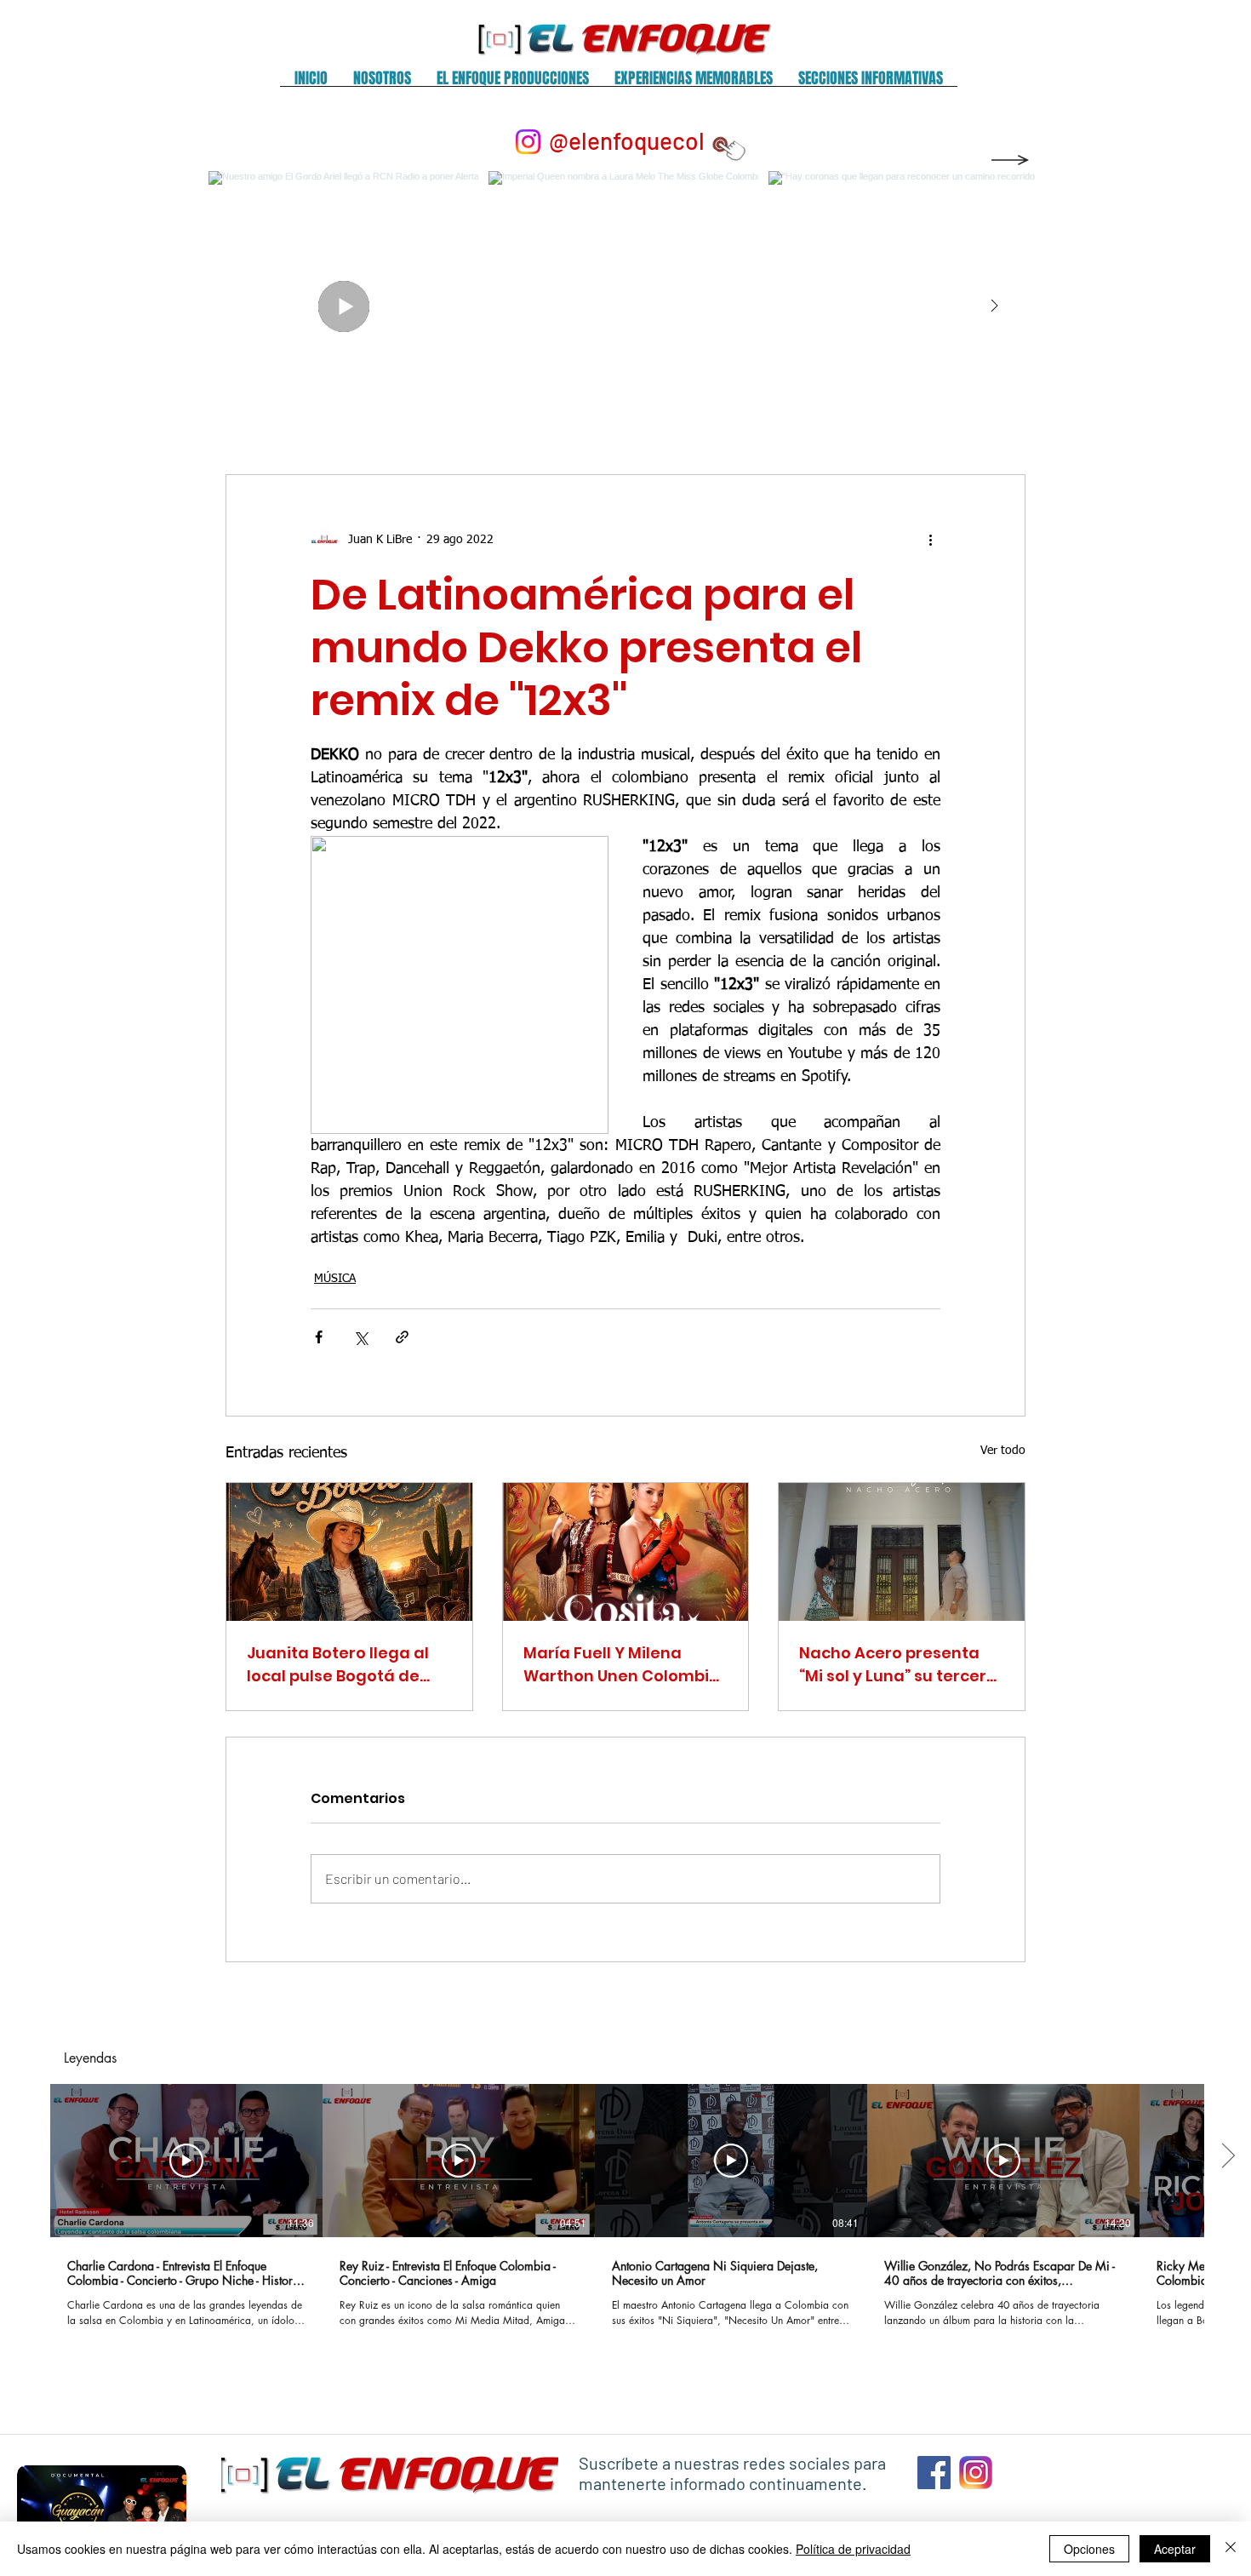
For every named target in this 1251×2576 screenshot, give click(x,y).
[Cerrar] (1231, 2549)
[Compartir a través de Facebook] (319, 1337)
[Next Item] (994, 306)
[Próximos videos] (1228, 2157)
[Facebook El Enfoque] (934, 2473)
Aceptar (1175, 2549)
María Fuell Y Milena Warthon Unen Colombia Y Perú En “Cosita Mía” (622, 1665)
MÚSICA (335, 1279)
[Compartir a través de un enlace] (402, 1337)
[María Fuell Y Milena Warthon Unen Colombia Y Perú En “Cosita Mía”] (626, 1552)
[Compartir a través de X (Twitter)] (360, 1337)
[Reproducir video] (186, 2161)
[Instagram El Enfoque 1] (976, 2473)
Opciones (1089, 2549)
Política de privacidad (853, 2549)
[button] (382, 84)
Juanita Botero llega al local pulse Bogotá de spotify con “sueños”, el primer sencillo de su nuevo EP (339, 1665)
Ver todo (1003, 1451)
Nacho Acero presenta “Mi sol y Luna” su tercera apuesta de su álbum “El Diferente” (898, 1665)
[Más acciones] (930, 540)
